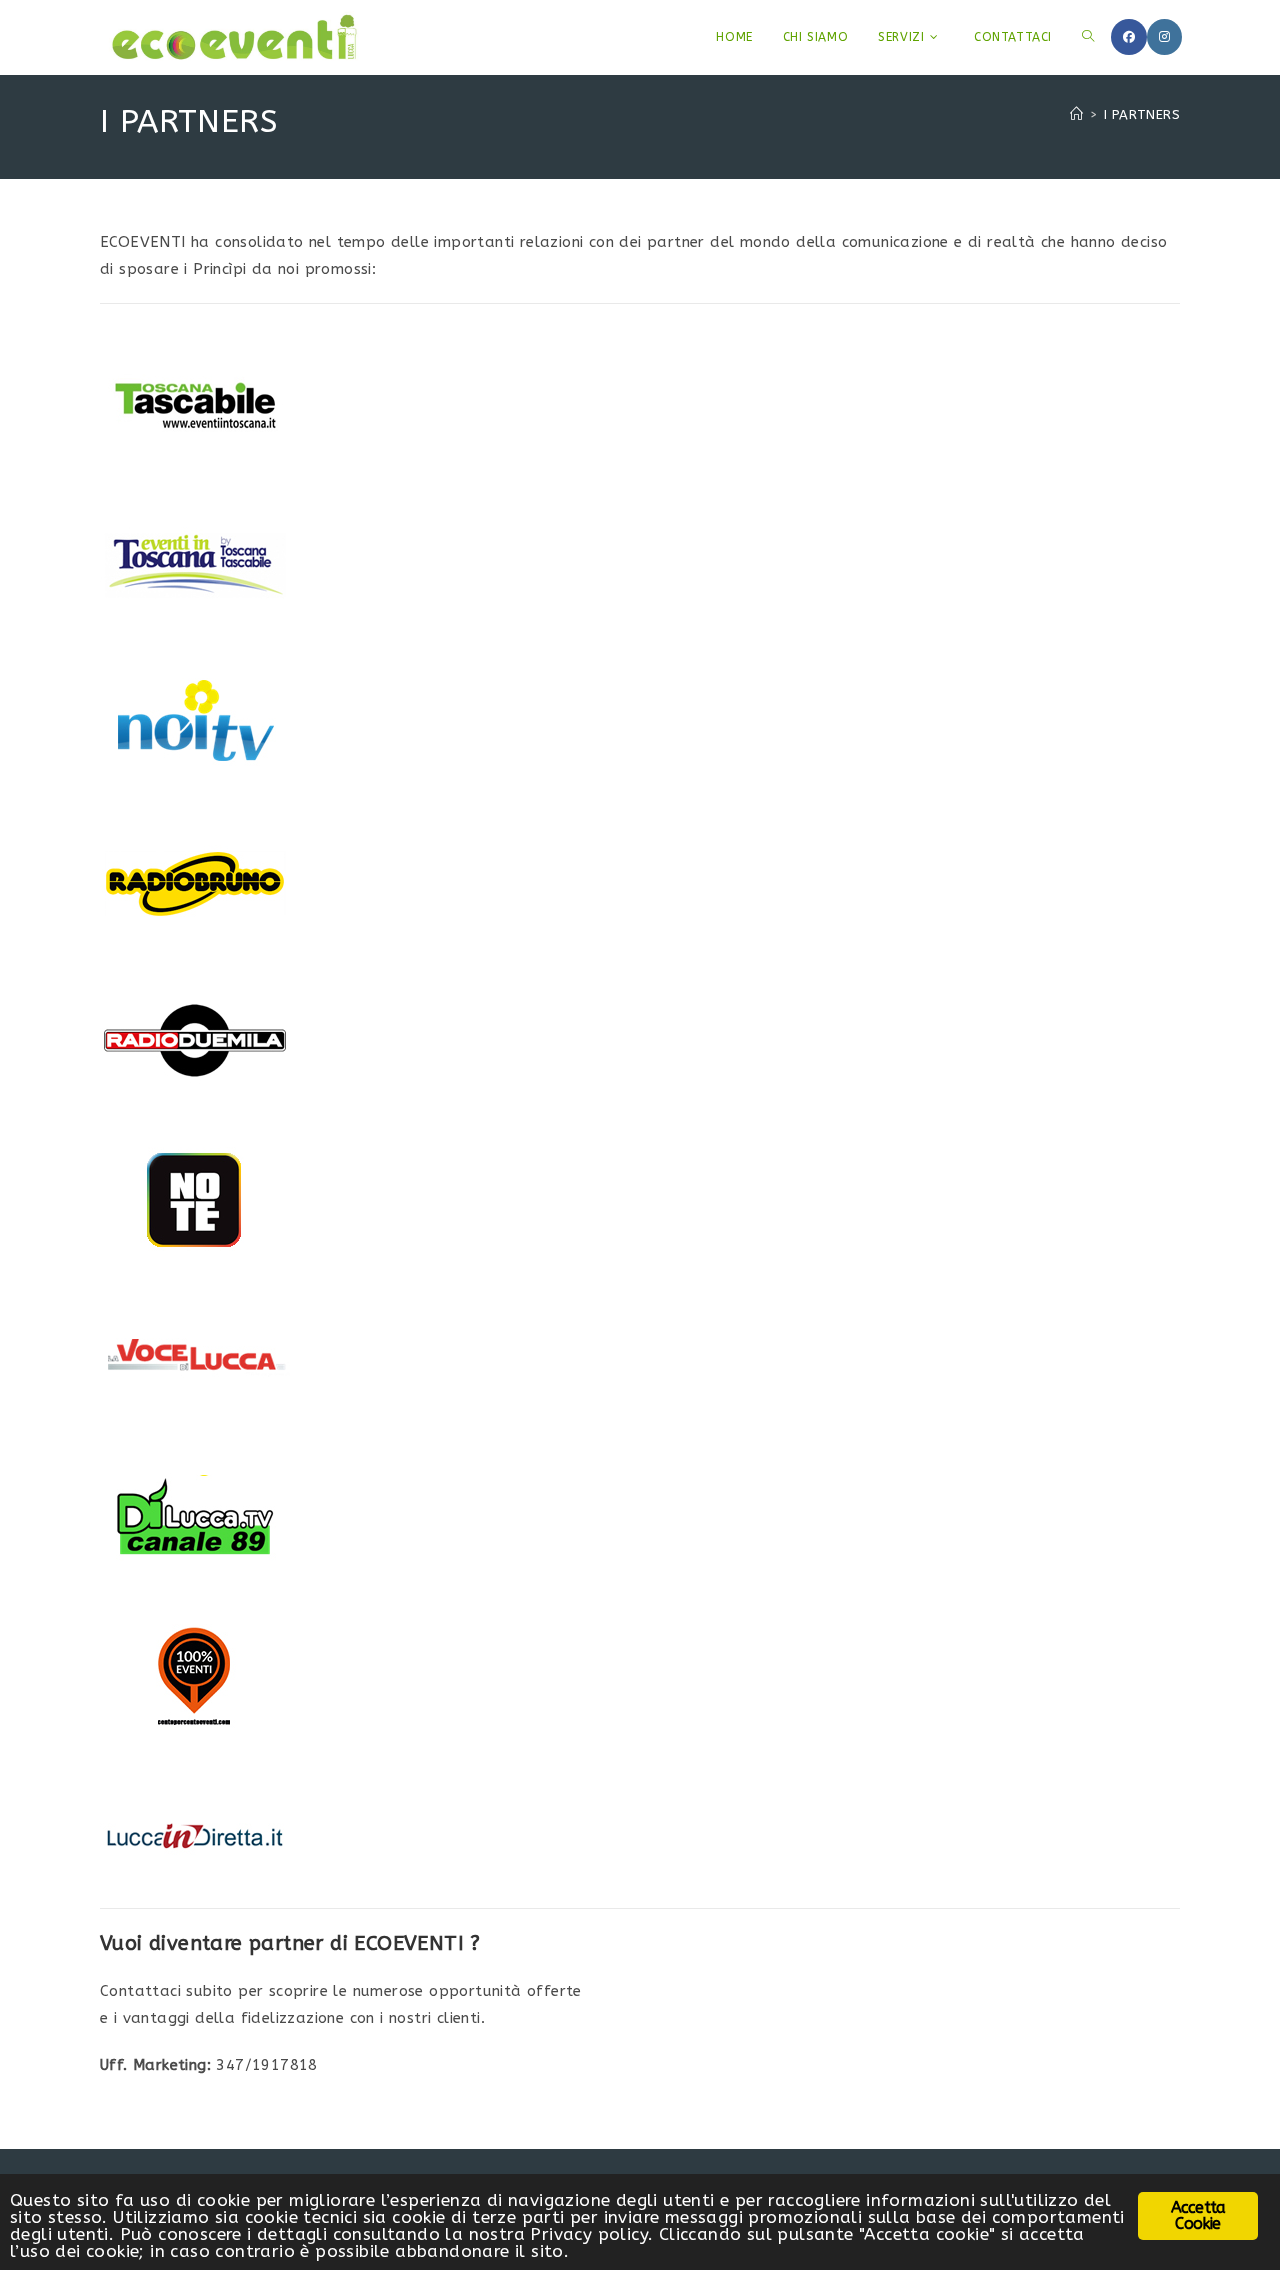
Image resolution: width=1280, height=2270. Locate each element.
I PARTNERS (1142, 114)
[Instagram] (1164, 37)
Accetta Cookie (1198, 2215)
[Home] (1076, 114)
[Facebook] (1129, 37)
